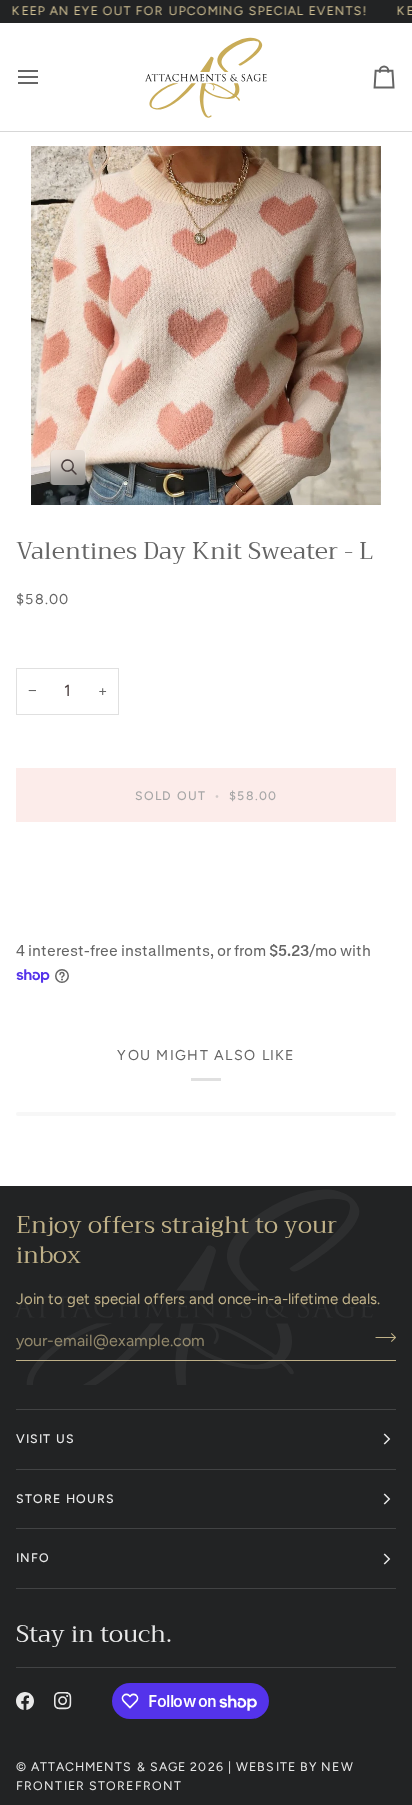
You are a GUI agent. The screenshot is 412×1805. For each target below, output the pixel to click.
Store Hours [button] (65, 1498)
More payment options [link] (93, 917)
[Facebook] (25, 1701)
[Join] (379, 1338)
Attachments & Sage (108, 1766)
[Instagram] (63, 1701)
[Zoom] (206, 325)
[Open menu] (46, 77)
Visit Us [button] (45, 1438)
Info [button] (33, 1557)
